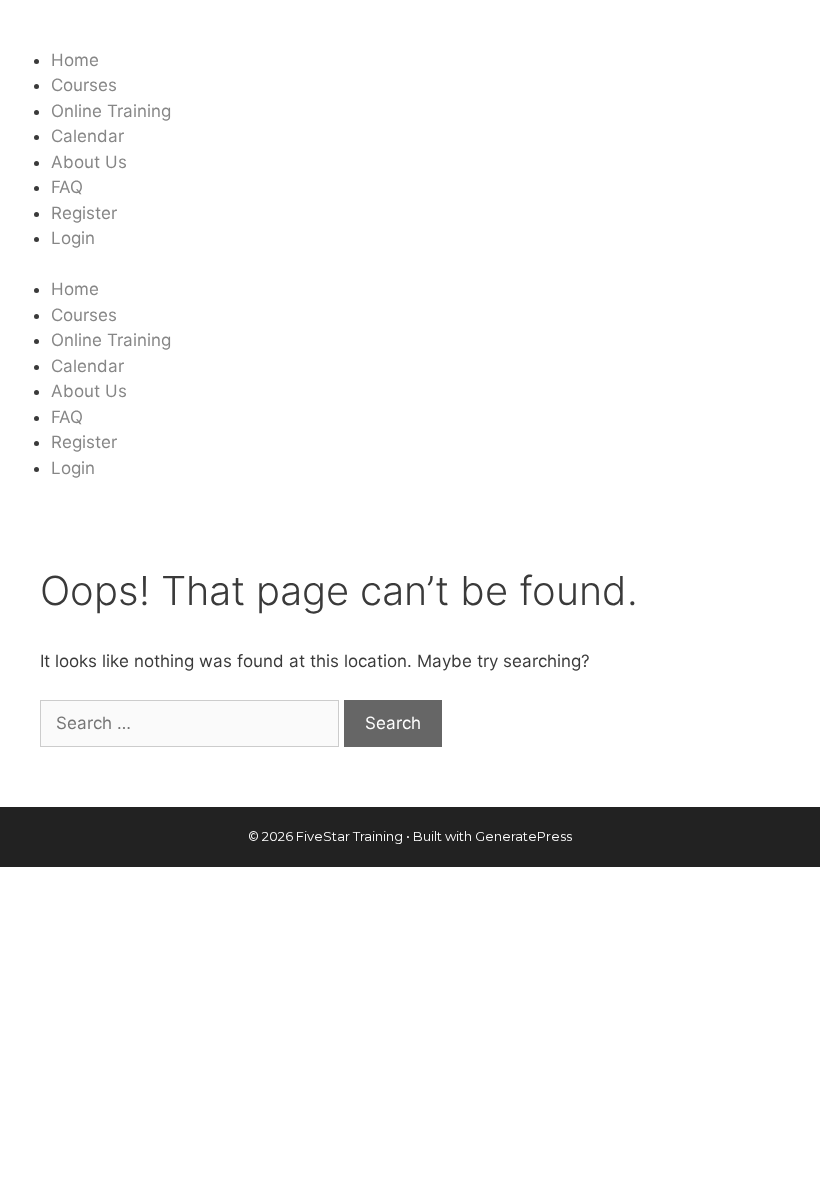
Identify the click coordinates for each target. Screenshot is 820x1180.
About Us (89, 162)
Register (84, 213)
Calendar (87, 136)
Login (73, 238)
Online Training (111, 111)
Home (75, 60)
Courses (84, 85)
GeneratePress (523, 836)
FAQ (67, 187)
